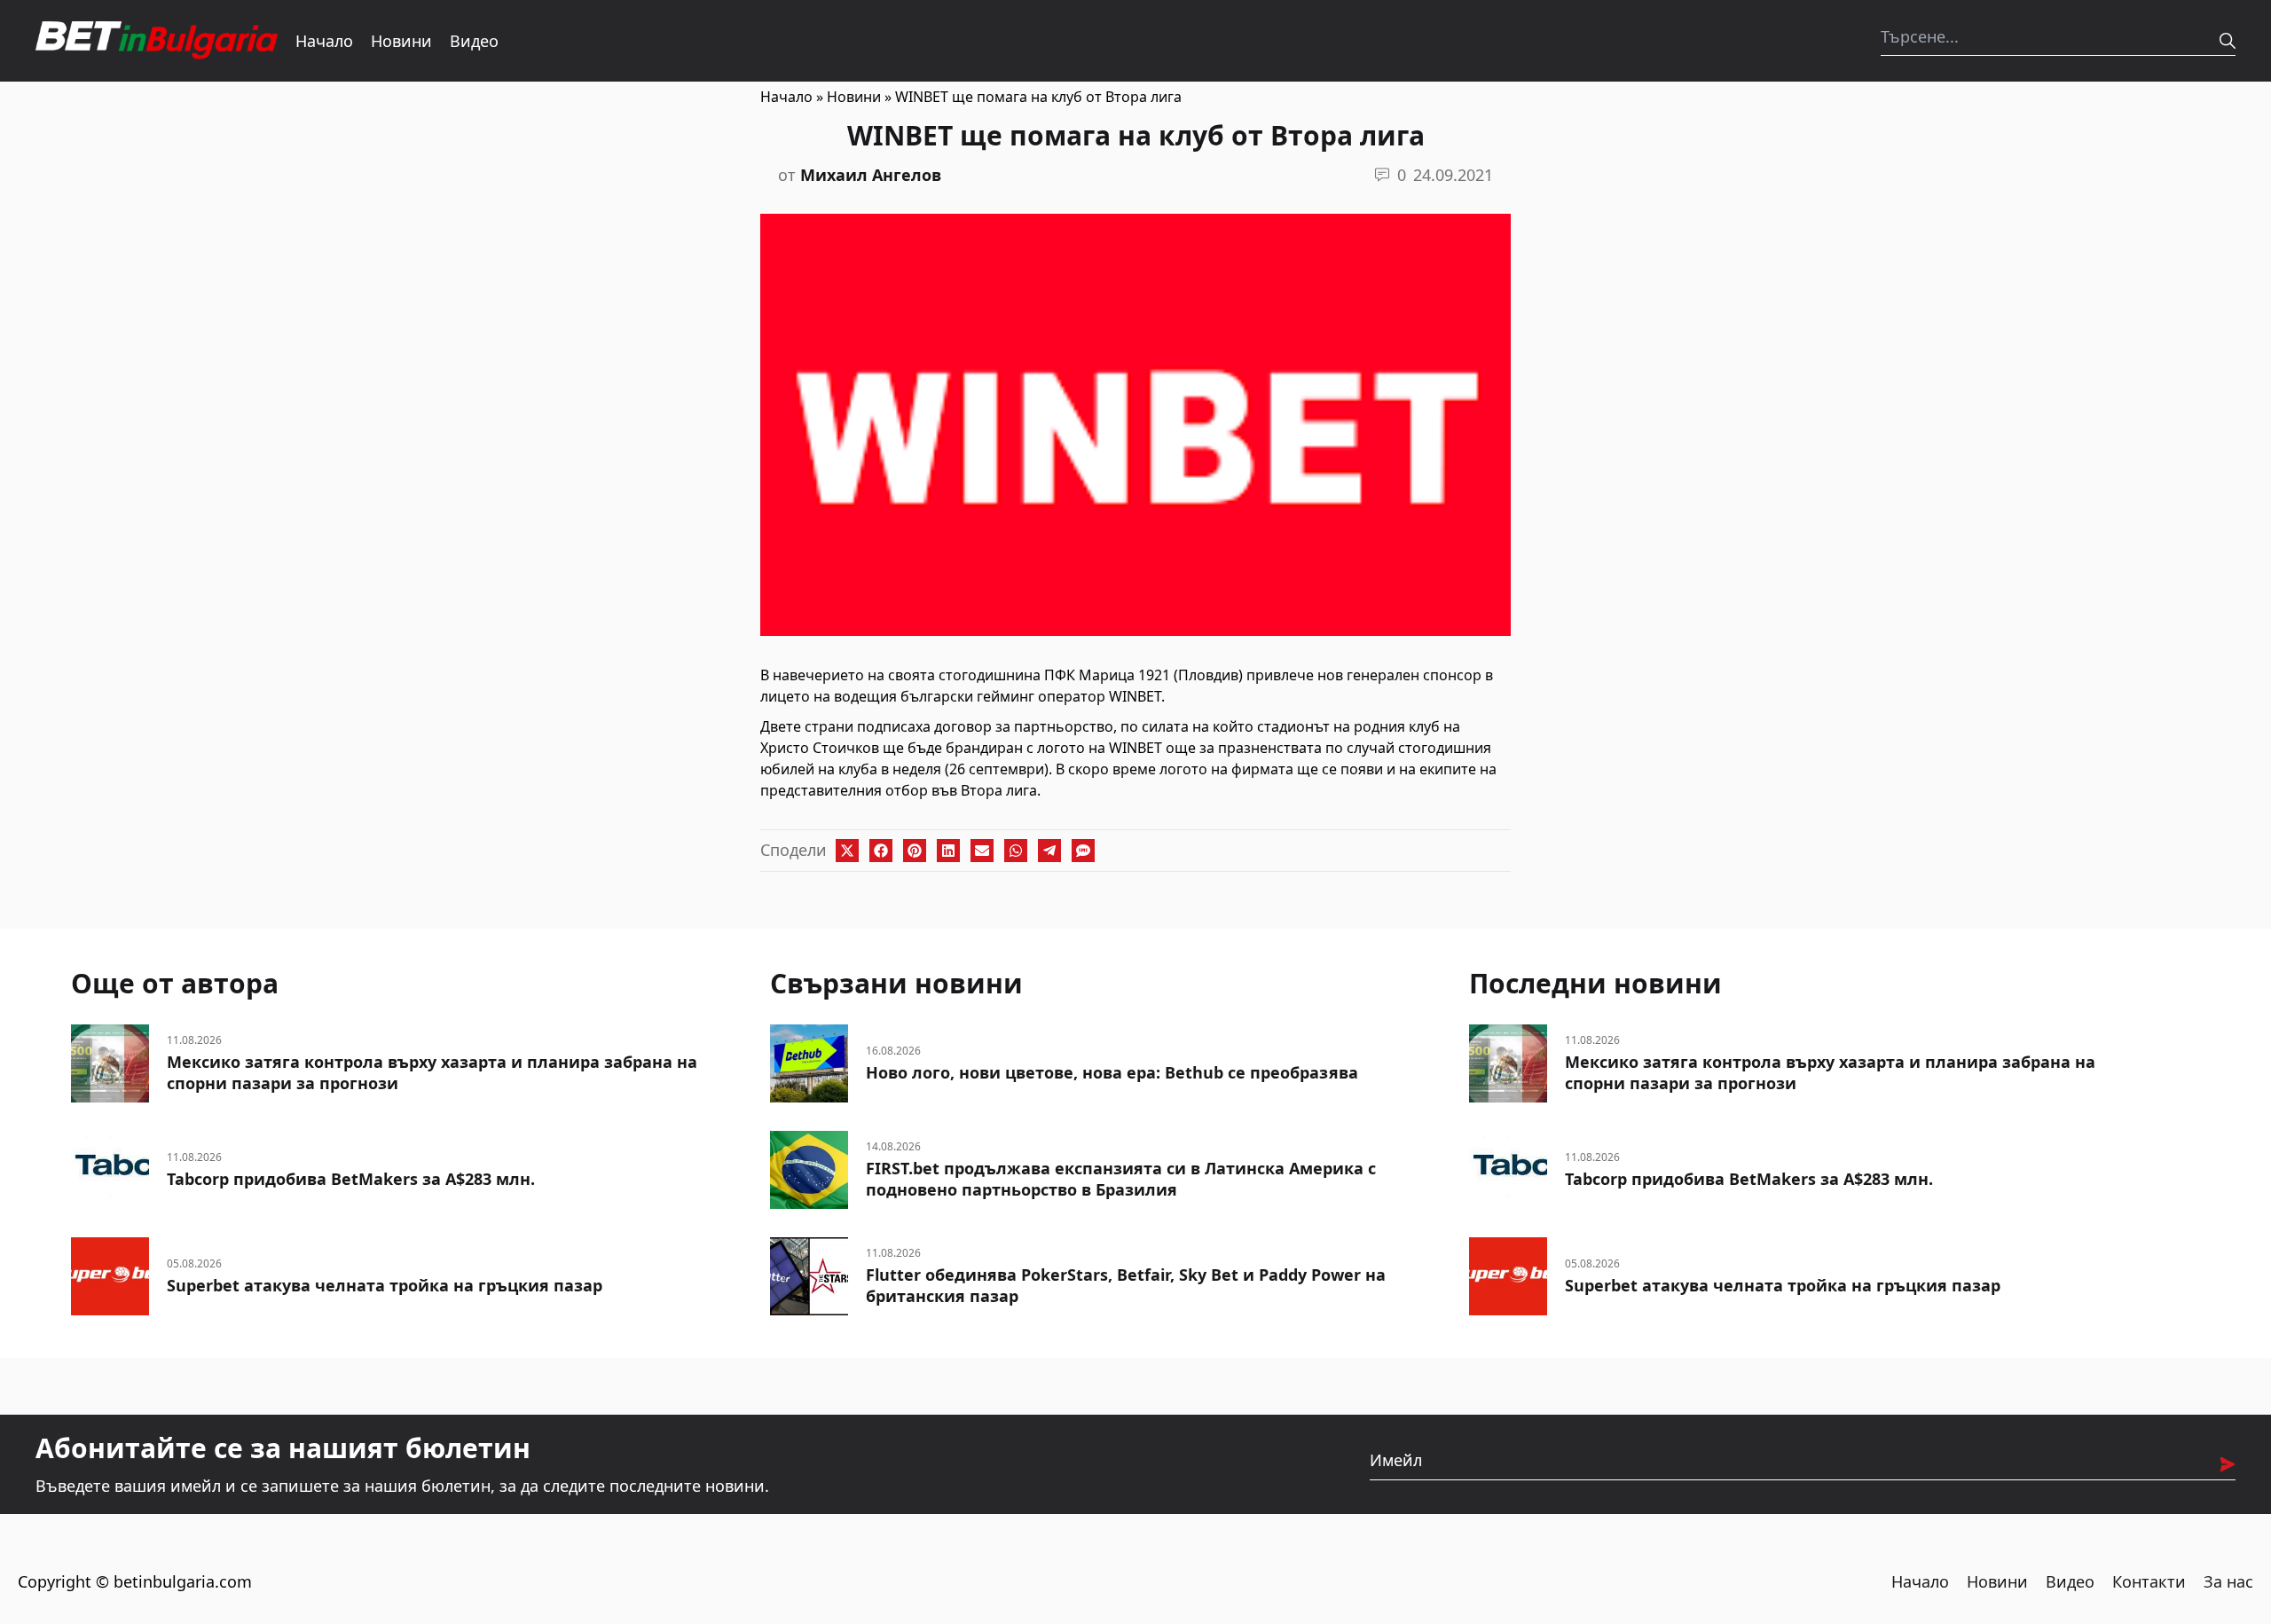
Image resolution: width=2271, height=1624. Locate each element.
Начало (324, 41)
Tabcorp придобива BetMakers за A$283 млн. (351, 1179)
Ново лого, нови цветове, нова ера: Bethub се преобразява (1112, 1072)
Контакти (2149, 1581)
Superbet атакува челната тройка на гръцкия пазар (385, 1285)
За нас (2228, 1581)
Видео (474, 41)
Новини (401, 41)
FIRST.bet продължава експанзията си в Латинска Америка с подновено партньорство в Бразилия (1121, 1179)
